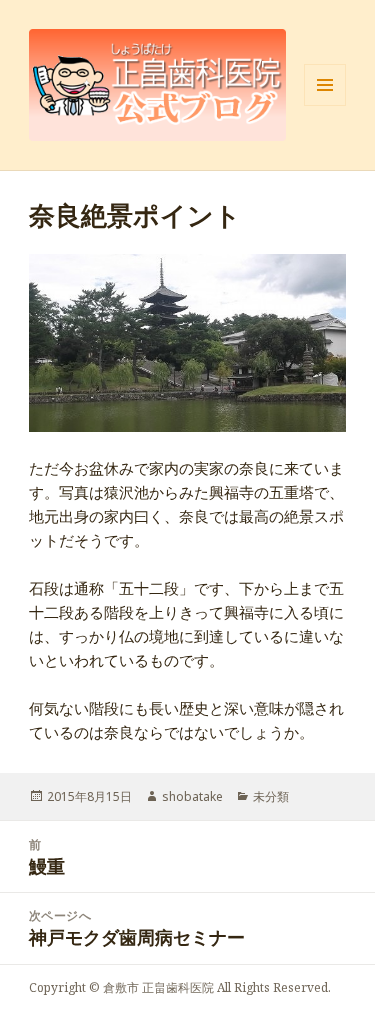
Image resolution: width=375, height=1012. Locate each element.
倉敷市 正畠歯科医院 (158, 987)
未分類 (271, 796)
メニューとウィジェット (325, 105)
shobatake (192, 796)
